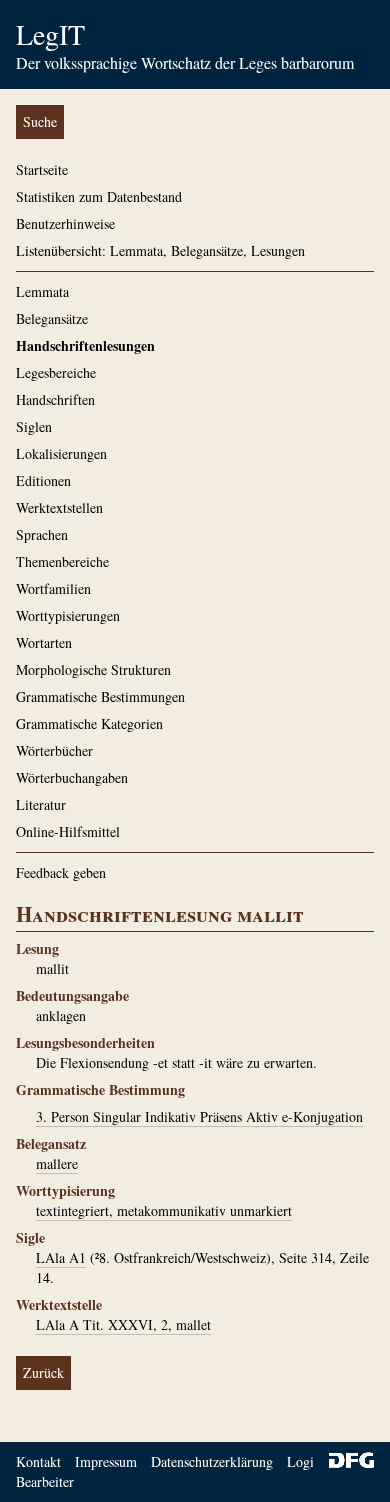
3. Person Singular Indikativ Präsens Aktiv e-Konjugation (199, 1116)
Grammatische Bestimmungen (100, 696)
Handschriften (55, 399)
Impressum (106, 1461)
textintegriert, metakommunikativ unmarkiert (164, 1210)
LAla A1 (61, 1257)
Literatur (41, 804)
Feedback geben (61, 872)
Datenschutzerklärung (212, 1461)
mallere (57, 1163)
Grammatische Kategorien (89, 723)
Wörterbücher (54, 750)
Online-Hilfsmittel (68, 831)
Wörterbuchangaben (72, 777)
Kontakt (38, 1461)
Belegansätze (52, 318)
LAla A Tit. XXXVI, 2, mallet (123, 1324)
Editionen (43, 480)
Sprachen (42, 534)
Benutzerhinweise (65, 223)
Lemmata (42, 291)
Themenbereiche (62, 561)
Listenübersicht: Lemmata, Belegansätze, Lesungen (160, 250)
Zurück (43, 1372)
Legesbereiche (56, 372)
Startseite (42, 169)
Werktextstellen (59, 507)
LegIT (50, 34)
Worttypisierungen (68, 615)
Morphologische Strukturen (93, 669)
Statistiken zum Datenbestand (99, 196)
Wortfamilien (53, 588)
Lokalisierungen (61, 453)
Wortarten (44, 642)
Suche (40, 121)
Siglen (34, 426)
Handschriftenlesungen (85, 345)
